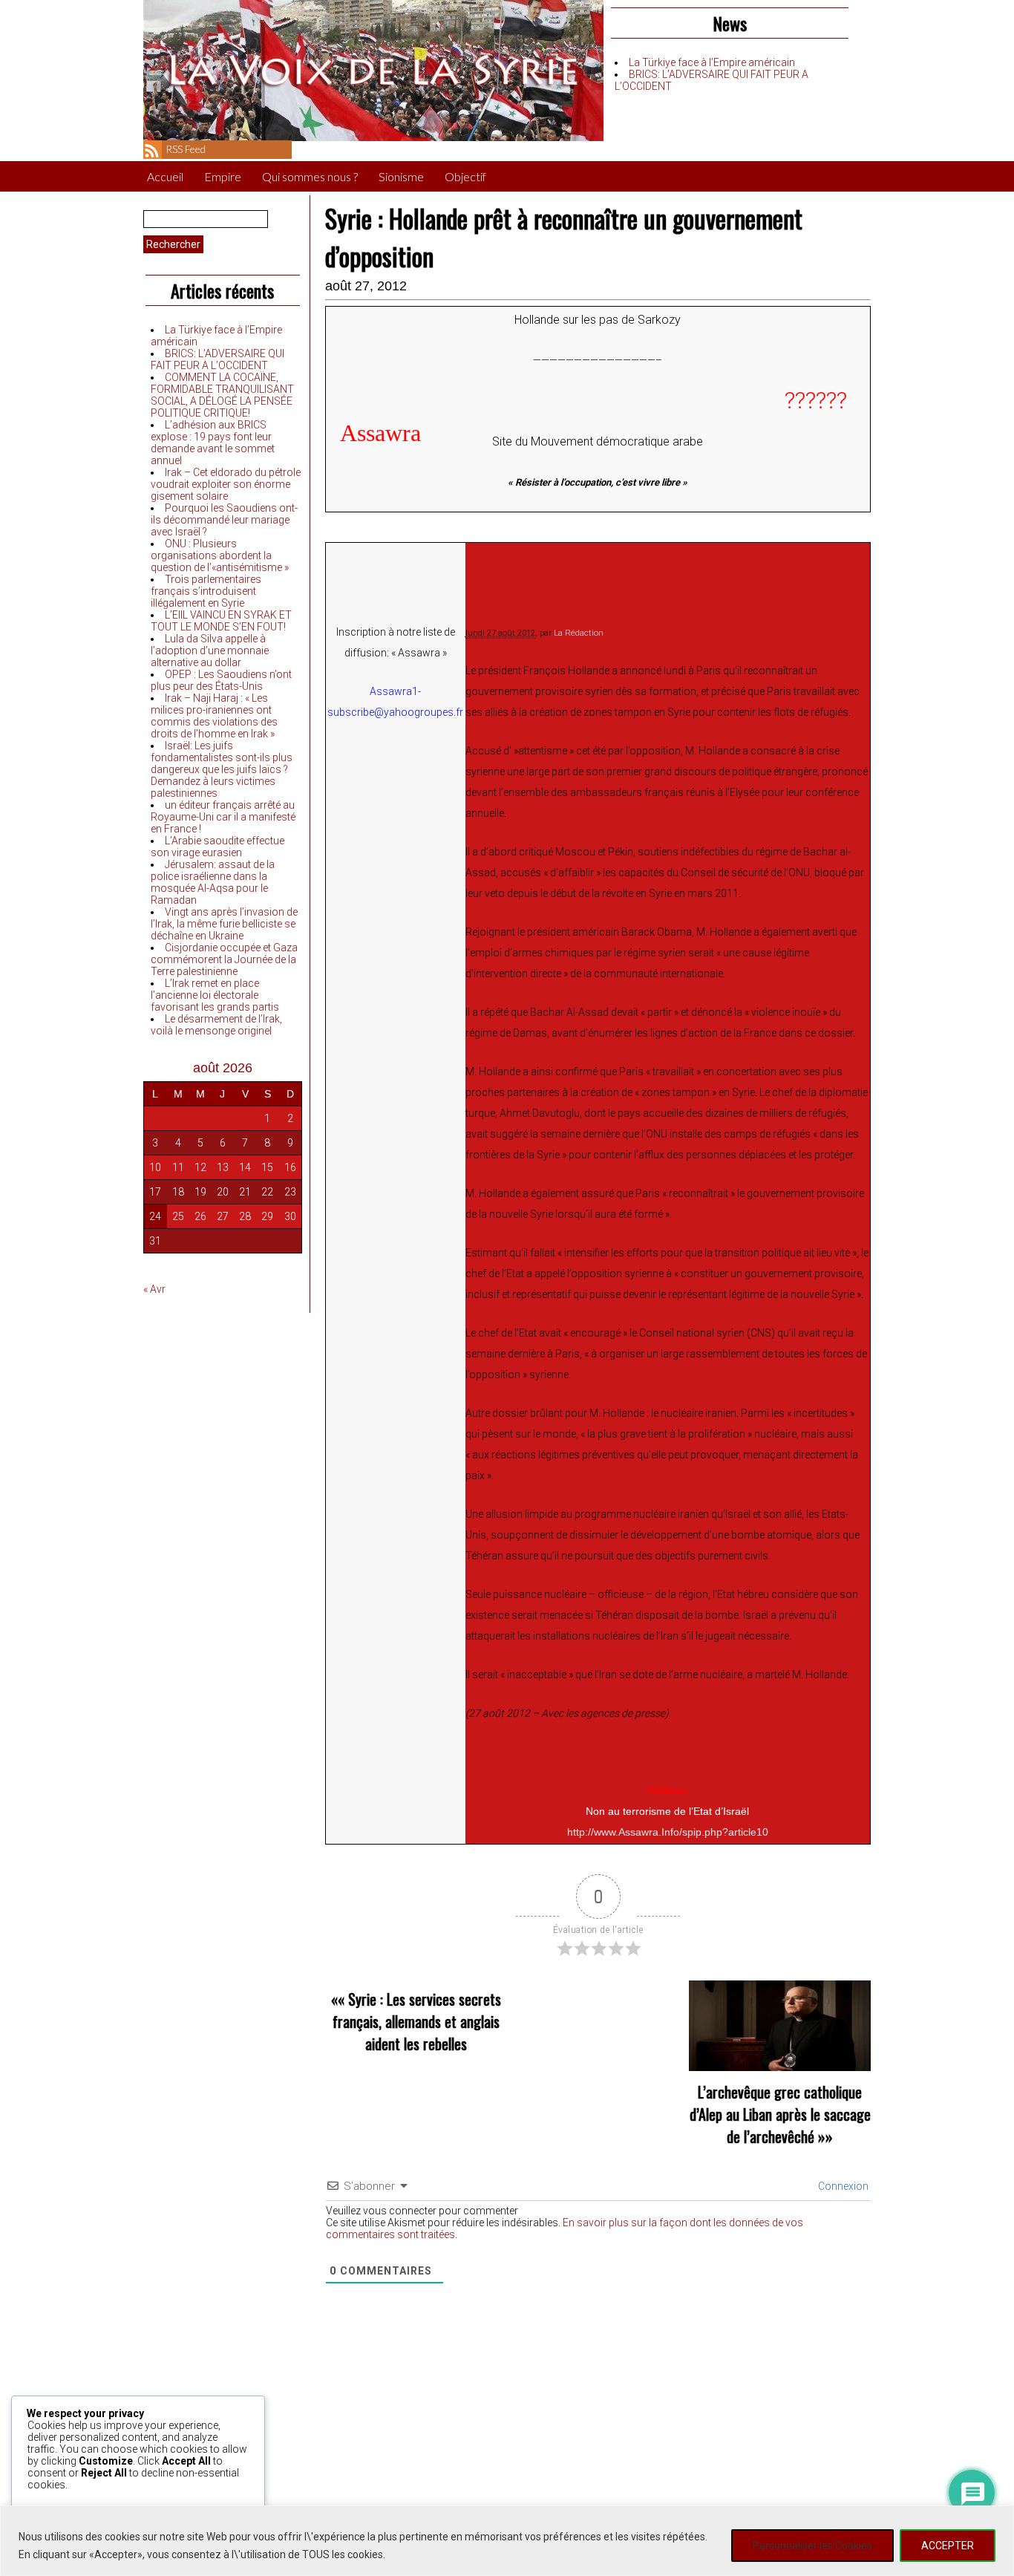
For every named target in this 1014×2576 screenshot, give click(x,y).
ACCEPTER (948, 2546)
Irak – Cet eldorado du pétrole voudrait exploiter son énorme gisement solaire (226, 484)
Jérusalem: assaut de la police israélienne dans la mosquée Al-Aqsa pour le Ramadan (213, 882)
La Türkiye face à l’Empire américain (712, 62)
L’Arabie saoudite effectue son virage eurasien (217, 847)
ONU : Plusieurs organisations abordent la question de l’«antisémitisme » (220, 555)
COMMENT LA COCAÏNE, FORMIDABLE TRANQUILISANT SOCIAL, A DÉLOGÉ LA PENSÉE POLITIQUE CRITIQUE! (222, 395)
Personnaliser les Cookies (812, 2546)
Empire (223, 176)
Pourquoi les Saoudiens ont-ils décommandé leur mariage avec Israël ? (224, 520)
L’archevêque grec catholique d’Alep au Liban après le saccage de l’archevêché (780, 2114)
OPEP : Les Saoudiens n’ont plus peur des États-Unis (221, 680)
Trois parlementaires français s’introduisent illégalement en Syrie (206, 591)
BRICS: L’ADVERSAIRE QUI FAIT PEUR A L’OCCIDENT (217, 359)
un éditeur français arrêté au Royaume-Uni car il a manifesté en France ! (223, 817)
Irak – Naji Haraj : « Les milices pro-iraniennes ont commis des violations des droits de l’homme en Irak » (214, 716)
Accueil (165, 176)
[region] (507, 2541)
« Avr (154, 1289)
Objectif (465, 176)
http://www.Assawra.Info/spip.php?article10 (668, 1832)
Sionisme (401, 176)
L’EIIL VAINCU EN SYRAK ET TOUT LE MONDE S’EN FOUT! (221, 621)
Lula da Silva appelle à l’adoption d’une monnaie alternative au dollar (210, 650)
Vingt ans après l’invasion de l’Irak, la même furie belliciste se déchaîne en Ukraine (224, 924)
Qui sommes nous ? (310, 176)
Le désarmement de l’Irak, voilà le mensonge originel (216, 1025)
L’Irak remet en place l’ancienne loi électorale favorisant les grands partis (215, 995)
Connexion (842, 2186)
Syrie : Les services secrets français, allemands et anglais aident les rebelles (417, 2021)
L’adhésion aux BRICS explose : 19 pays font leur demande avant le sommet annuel (213, 443)
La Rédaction (579, 633)
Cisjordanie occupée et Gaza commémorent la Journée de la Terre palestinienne (224, 959)
